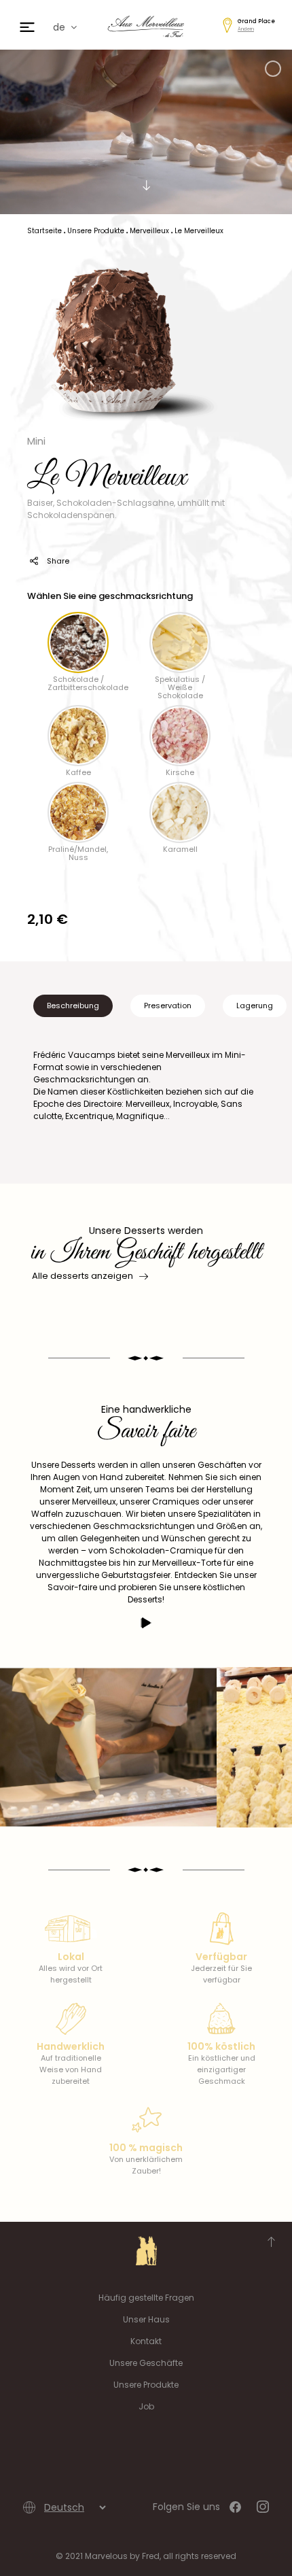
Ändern (246, 29)
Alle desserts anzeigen (83, 1276)
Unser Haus (146, 2319)
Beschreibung (73, 1006)
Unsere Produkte (146, 2385)
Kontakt (146, 2341)
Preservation (168, 1006)
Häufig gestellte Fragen (146, 2298)
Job (146, 2406)
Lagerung (255, 1006)
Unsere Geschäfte (146, 2363)
